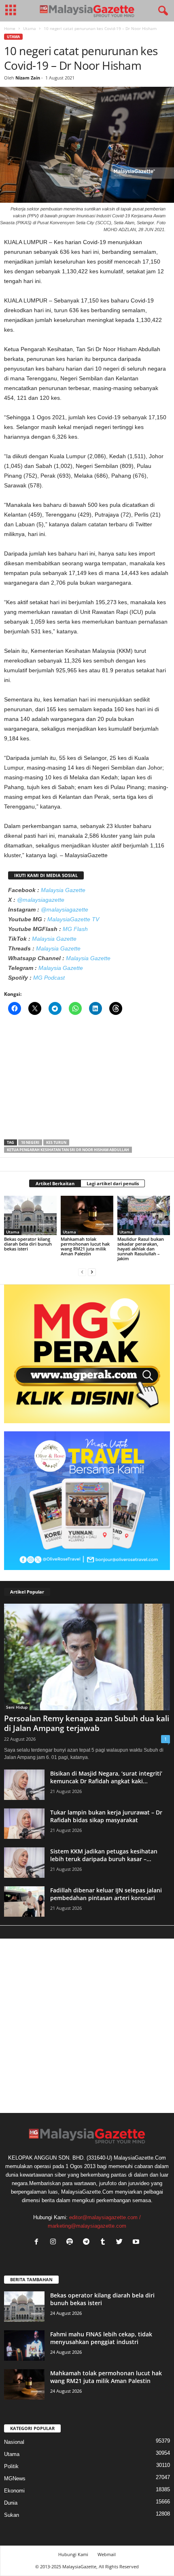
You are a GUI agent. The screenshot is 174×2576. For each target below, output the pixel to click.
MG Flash (75, 929)
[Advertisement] (87, 1080)
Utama (30, 28)
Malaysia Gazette (63, 890)
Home (10, 28)
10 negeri (30, 1142)
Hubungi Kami (73, 2554)
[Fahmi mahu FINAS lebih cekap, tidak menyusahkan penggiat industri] (24, 2345)
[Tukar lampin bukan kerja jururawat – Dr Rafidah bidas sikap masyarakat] (24, 1824)
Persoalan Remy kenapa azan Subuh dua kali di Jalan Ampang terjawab (87, 1723)
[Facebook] (38, 2242)
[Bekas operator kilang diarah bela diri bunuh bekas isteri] (30, 1215)
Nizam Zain (28, 78)
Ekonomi (14, 2491)
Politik (11, 2466)
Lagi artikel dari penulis (113, 1183)
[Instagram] (55, 2242)
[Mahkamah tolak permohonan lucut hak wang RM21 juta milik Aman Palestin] (87, 1215)
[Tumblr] (105, 2242)
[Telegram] (88, 2242)
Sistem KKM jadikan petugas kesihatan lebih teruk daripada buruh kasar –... (104, 1855)
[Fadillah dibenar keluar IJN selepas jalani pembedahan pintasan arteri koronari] (24, 1901)
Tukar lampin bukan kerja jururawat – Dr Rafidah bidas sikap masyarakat (106, 1816)
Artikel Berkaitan (55, 1183)
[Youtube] (137, 2242)
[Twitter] (121, 2242)
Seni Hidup (17, 1707)
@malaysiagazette (41, 900)
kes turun (56, 1142)
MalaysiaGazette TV (73, 919)
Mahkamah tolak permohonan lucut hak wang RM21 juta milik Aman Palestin (85, 1246)
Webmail (107, 2554)
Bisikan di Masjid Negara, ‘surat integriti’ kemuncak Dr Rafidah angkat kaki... (106, 1777)
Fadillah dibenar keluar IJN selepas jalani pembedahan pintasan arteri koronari (106, 1894)
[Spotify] (71, 2242)
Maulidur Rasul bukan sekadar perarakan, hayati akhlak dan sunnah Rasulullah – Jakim (141, 1249)
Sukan (12, 2515)
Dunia (11, 2503)
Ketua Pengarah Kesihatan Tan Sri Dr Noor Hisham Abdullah (68, 1150)
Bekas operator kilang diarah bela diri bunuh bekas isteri (28, 1244)
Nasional (14, 2442)
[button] (161, 11)
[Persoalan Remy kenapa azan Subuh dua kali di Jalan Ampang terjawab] (87, 1657)
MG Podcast (49, 978)
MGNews (15, 2478)
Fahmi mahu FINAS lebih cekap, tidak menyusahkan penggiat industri (101, 2338)
